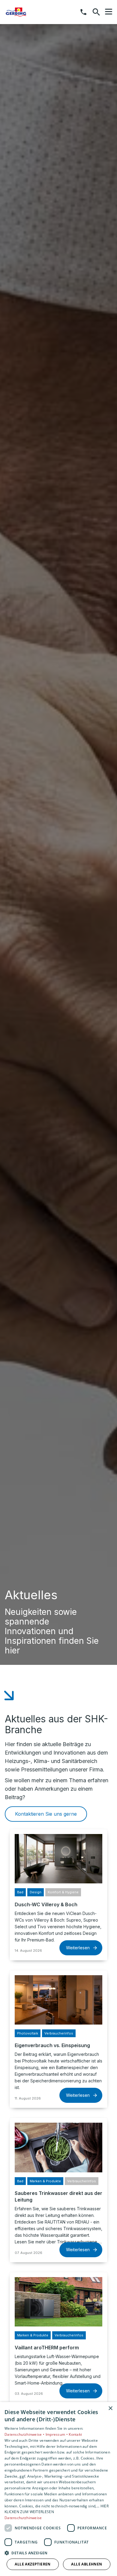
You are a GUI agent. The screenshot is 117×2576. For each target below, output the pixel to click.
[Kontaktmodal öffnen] (83, 12)
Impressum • (57, 2434)
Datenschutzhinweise (23, 2518)
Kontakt (75, 2434)
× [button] (110, 2408)
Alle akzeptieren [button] (33, 2564)
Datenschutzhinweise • (25, 2434)
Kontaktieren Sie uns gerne (46, 1814)
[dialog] (58, 2489)
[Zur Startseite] (36, 12)
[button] (109, 12)
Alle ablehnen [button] (87, 2564)
